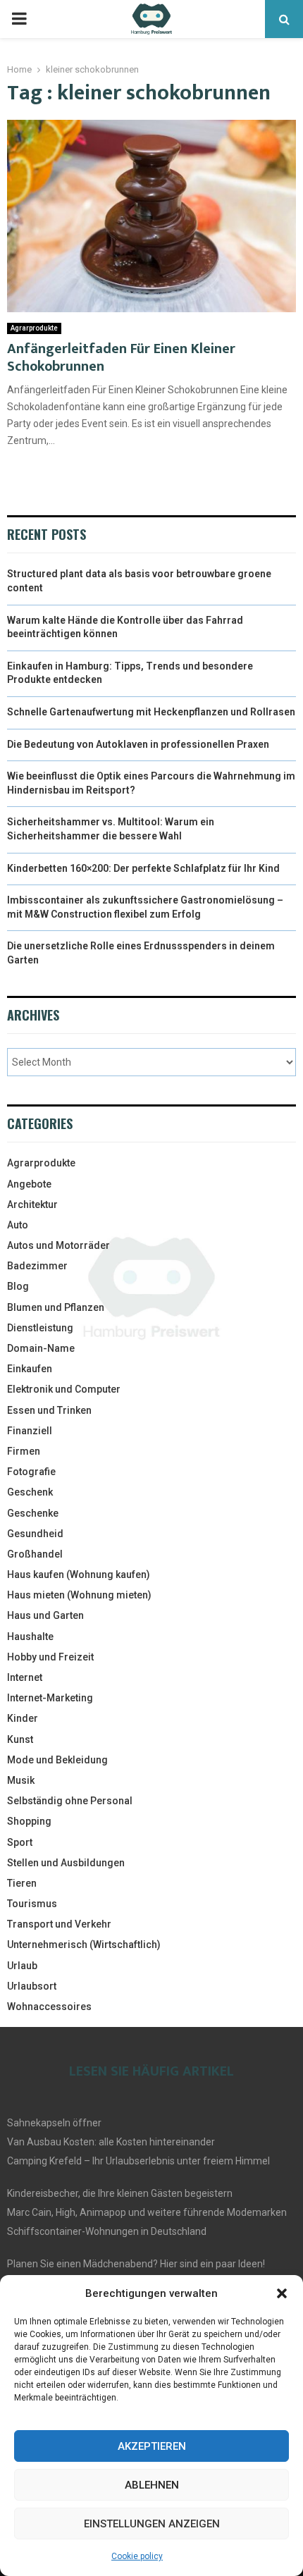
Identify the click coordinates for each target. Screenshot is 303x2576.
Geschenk (30, 1492)
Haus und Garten (45, 1615)
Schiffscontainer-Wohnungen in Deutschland (107, 2231)
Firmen (24, 1451)
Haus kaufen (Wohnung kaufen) (79, 1574)
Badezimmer (37, 1266)
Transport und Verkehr (59, 1924)
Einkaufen (30, 1369)
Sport (20, 1842)
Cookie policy (137, 2556)
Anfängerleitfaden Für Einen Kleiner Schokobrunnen (121, 358)
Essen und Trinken (49, 1410)
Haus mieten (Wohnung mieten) (79, 1595)
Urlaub (22, 1966)
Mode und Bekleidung (57, 1760)
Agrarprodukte (34, 328)
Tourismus (32, 1904)
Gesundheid (35, 1534)
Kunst (20, 1739)
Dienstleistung (40, 1328)
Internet (25, 1677)
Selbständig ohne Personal (70, 1801)
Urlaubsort (32, 1986)
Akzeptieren (152, 2446)
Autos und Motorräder (58, 1245)
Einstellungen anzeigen (152, 2524)
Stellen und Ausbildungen (66, 1863)
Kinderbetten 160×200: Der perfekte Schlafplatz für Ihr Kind (143, 868)
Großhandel (35, 1554)
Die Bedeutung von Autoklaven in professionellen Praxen (138, 744)
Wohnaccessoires (49, 2007)
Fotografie (31, 1472)
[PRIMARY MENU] (19, 19)
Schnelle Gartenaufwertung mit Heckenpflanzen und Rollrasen (151, 712)
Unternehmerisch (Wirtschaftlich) (84, 1945)
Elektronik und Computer (64, 1389)
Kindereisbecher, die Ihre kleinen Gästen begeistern (120, 2193)
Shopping (29, 1821)
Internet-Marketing (50, 1698)
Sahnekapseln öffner (54, 2123)
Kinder (23, 1718)
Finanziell (30, 1431)
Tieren (22, 1883)
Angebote (29, 1184)
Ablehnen (152, 2485)
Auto (18, 1225)
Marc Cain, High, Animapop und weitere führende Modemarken (147, 2212)
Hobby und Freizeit (50, 1657)
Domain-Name (41, 1348)
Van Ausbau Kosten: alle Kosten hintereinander (111, 2142)
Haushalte (30, 1637)
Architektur (32, 1204)
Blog (18, 1286)
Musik (21, 1780)
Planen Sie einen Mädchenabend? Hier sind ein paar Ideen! (136, 2264)
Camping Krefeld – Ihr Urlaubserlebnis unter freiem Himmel (138, 2161)
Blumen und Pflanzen (56, 1307)
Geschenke (33, 1513)
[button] (282, 2293)
